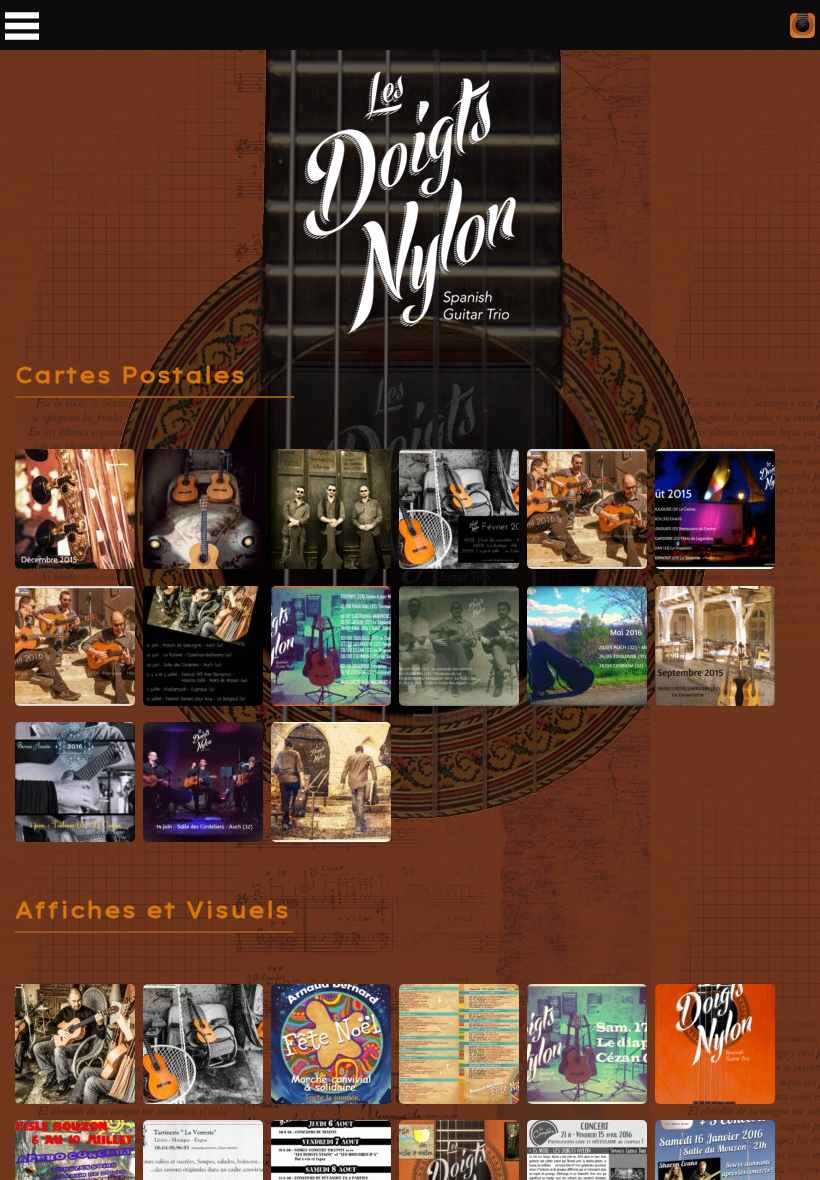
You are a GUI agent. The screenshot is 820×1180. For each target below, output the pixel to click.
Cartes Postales (130, 375)
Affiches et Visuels (152, 910)
